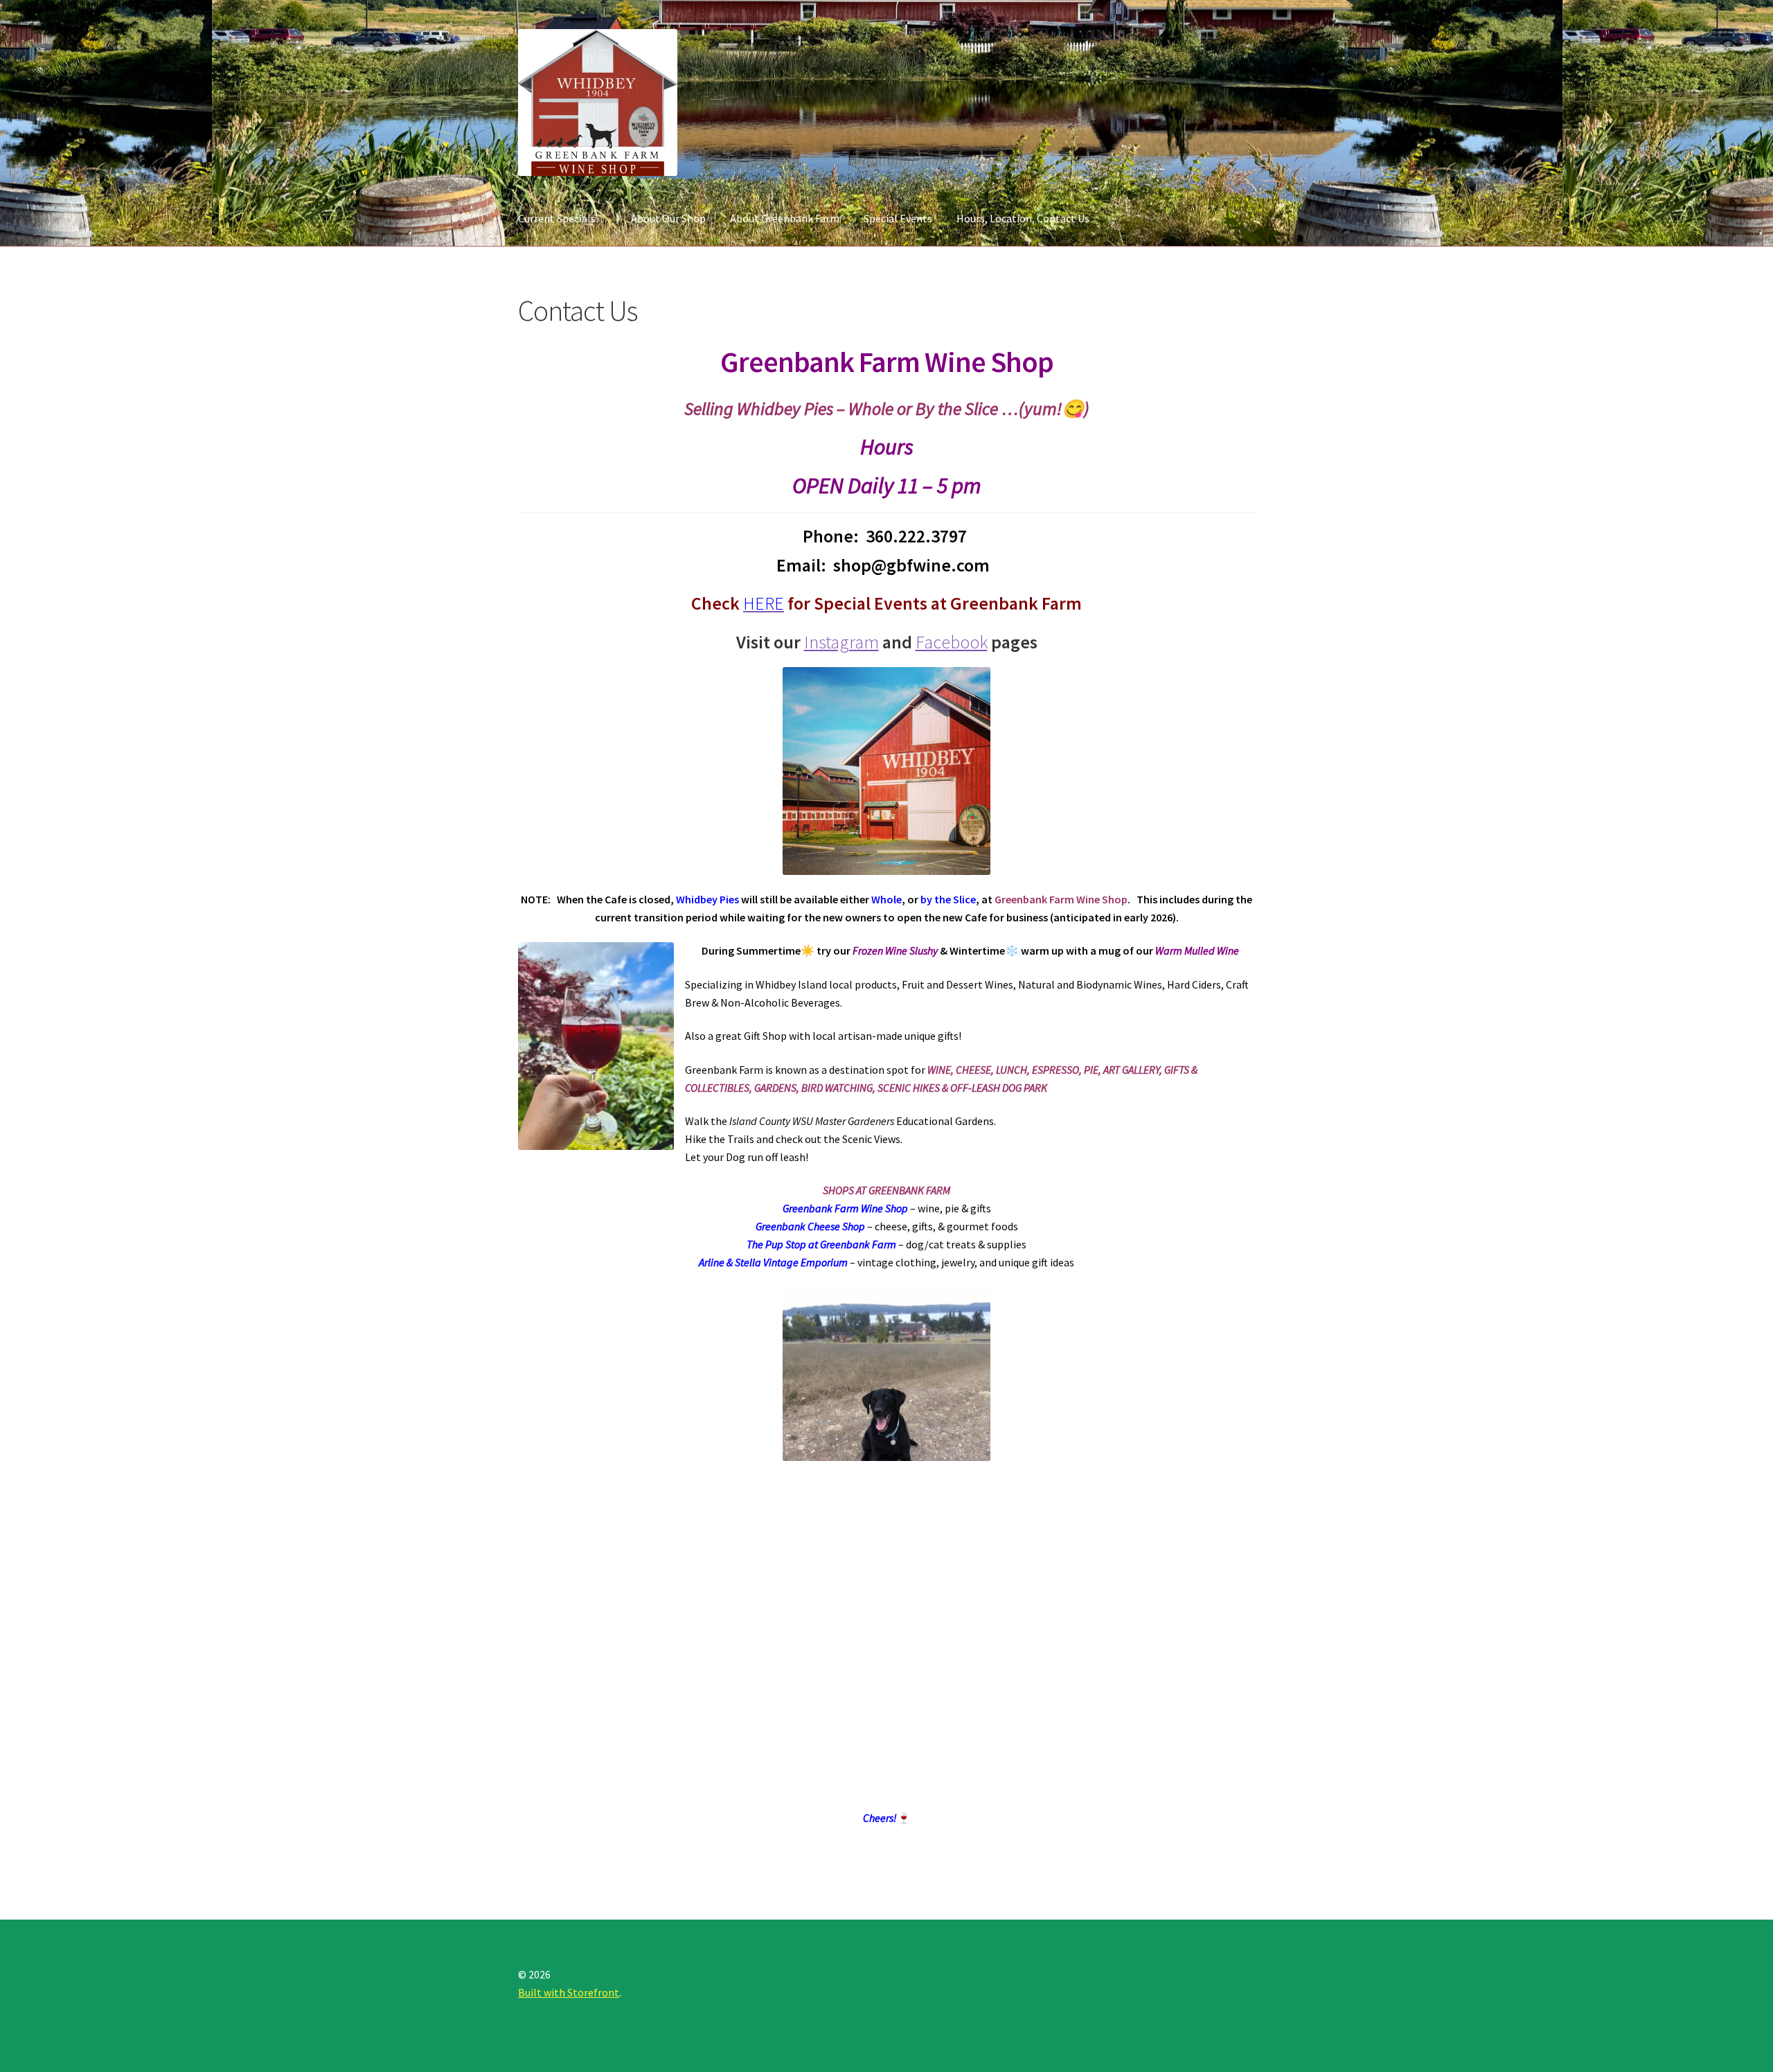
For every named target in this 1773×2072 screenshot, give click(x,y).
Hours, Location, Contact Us (1023, 218)
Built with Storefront (569, 1992)
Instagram (841, 642)
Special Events (898, 218)
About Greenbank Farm (785, 218)
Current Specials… (562, 218)
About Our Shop (668, 218)
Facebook (952, 642)
